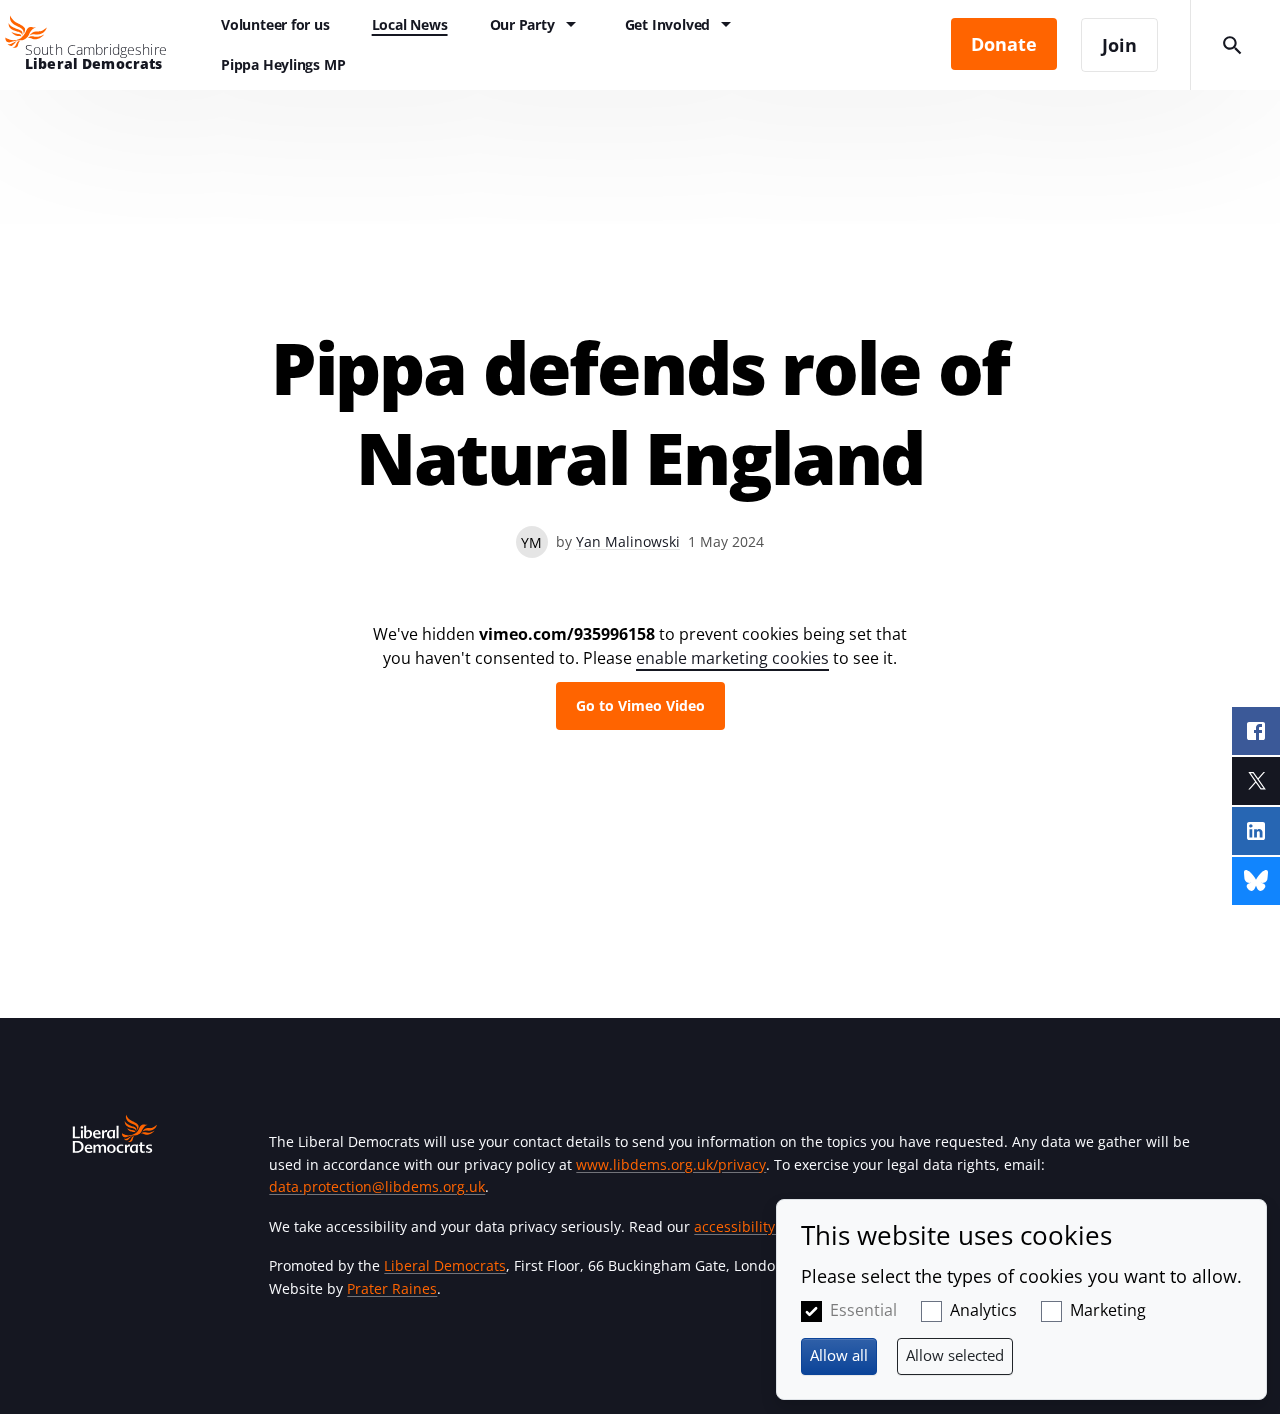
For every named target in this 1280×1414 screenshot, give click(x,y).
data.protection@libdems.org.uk (377, 1186)
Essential (863, 1310)
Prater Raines (392, 1288)
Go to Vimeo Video (640, 705)
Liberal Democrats (445, 1265)
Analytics (983, 1310)
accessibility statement (770, 1226)
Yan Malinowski (628, 541)
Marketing (1108, 1310)
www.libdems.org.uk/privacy (671, 1164)
